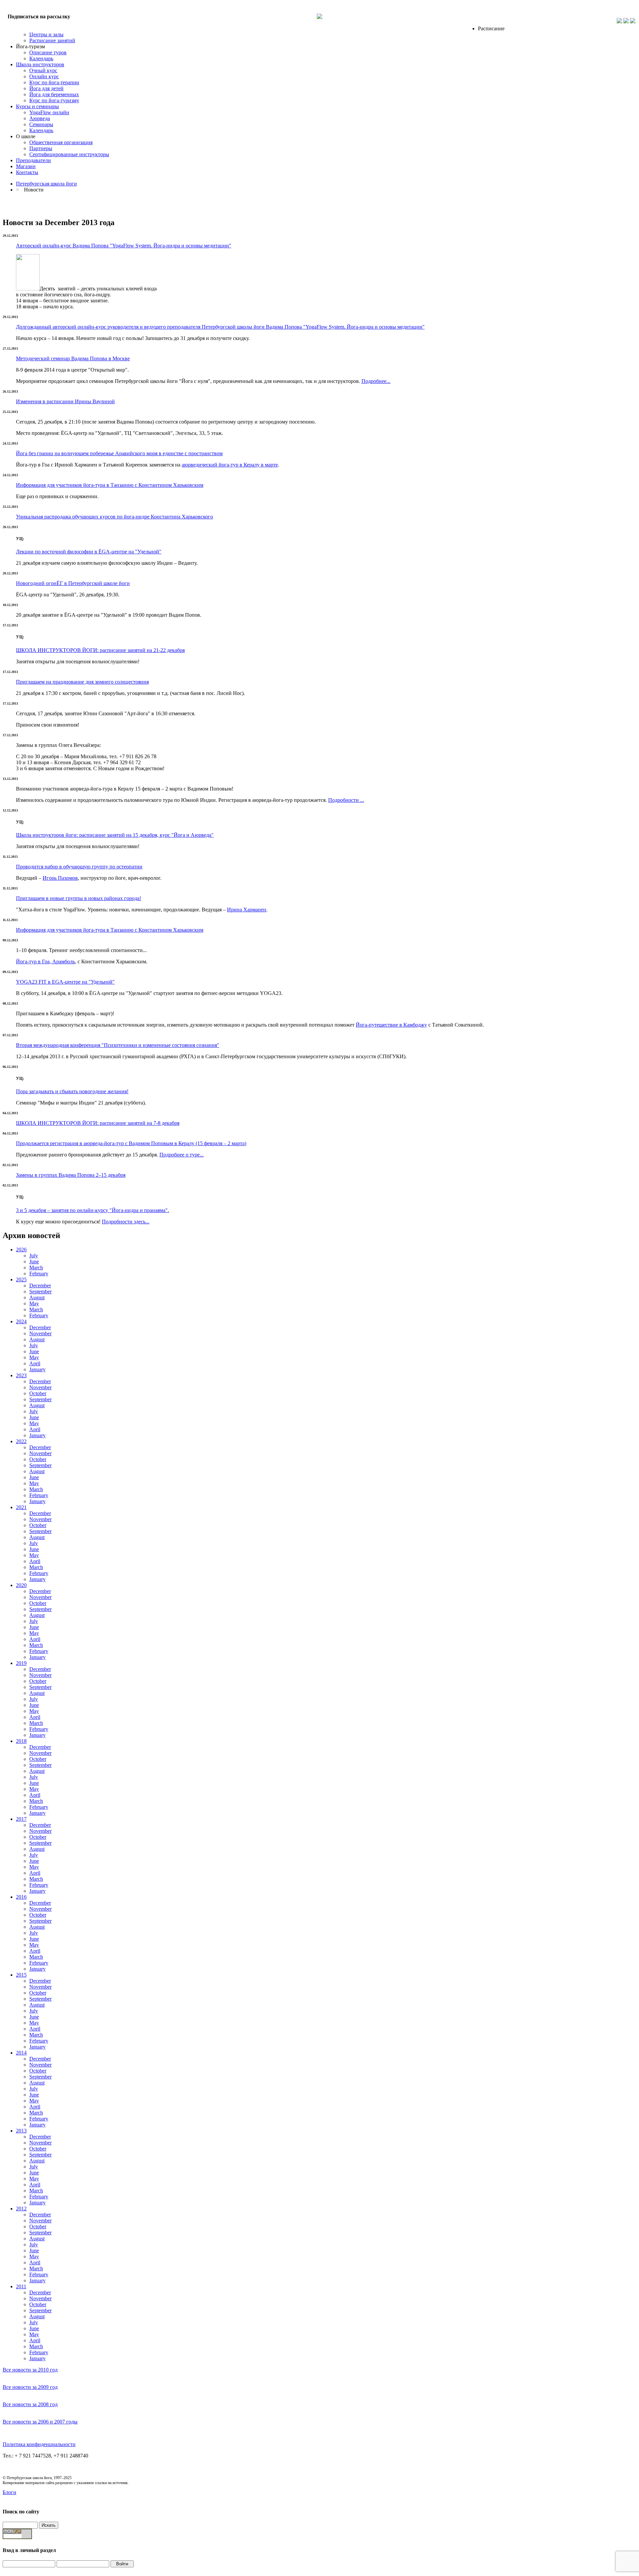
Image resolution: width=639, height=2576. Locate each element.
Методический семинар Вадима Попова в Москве (73, 358)
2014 (21, 2053)
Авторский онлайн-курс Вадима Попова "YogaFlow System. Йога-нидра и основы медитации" (124, 246)
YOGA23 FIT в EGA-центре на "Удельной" (65, 982)
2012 (21, 2209)
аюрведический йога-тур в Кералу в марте (230, 465)
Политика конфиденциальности (39, 2444)
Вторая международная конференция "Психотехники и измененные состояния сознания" (118, 1045)
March (36, 1268)
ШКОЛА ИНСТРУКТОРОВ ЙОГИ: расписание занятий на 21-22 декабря (100, 650)
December (40, 1286)
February (39, 1274)
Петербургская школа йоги (46, 184)
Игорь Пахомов (60, 878)
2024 (21, 1321)
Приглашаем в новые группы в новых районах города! (79, 898)
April (35, 1363)
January (37, 1369)
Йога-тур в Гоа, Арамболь (45, 962)
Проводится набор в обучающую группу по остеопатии (79, 867)
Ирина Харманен (247, 910)
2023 (21, 1375)
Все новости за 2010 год (30, 2370)
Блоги (9, 2492)
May (34, 1303)
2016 (21, 1897)
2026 (21, 1250)
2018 (21, 1741)
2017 (21, 1819)
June (34, 1262)
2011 (21, 2286)
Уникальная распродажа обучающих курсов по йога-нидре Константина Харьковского (114, 517)
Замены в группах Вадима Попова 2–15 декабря (71, 1175)
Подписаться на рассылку (39, 16)
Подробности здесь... (126, 1222)
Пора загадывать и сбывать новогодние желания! (72, 1091)
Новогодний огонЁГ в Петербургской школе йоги (73, 583)
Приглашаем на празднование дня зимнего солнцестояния (82, 682)
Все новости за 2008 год (30, 2404)
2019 (21, 1663)
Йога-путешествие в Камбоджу (391, 1025)
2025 (21, 1280)
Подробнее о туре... (182, 1155)
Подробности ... (346, 800)
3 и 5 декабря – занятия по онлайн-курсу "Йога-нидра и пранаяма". (93, 1210)
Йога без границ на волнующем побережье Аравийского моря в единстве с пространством (119, 453)
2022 (21, 1441)
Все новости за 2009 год (30, 2387)
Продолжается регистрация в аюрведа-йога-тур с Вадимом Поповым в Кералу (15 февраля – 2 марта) (131, 1143)
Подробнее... (376, 381)
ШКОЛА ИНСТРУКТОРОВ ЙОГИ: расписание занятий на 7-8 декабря (98, 1123)
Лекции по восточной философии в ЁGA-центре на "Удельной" (89, 552)
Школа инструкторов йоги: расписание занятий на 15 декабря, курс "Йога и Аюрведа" (115, 835)
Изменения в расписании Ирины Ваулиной (65, 401)
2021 (21, 1507)
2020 (21, 1585)
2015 (21, 1975)
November (40, 1333)
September (40, 1291)
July (34, 1256)
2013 (21, 2131)
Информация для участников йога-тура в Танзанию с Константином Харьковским (110, 485)
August (37, 1297)
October (38, 1393)
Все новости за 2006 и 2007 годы (40, 2422)
